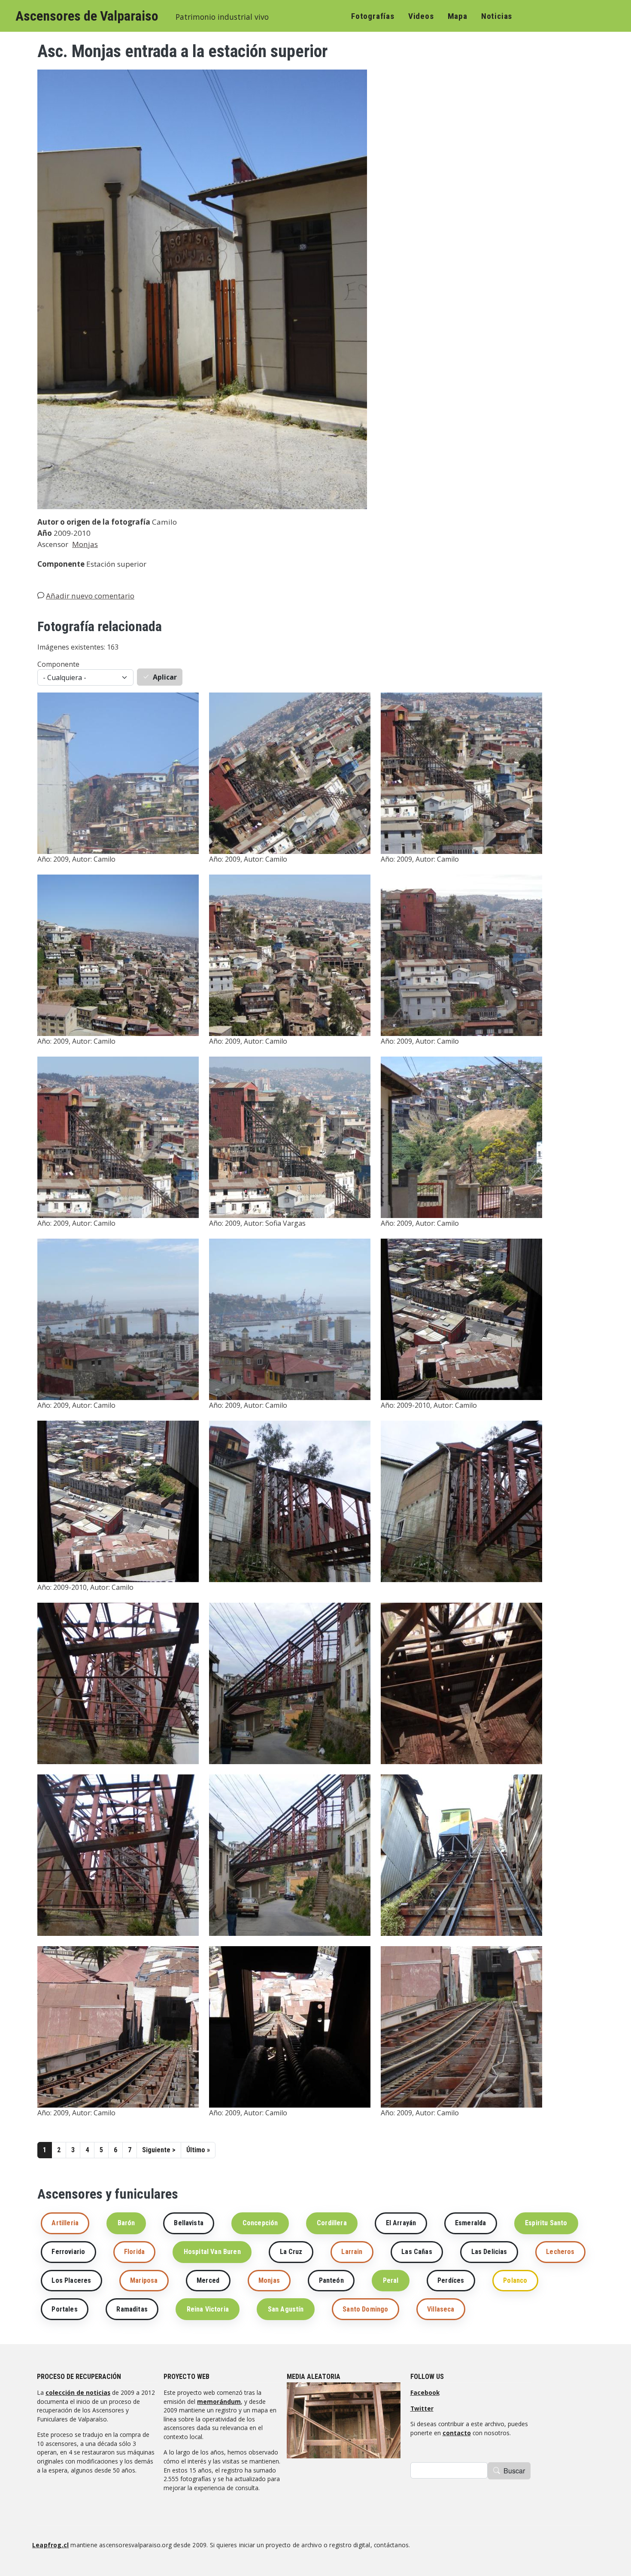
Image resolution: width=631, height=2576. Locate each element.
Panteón (331, 2280)
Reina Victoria (208, 2309)
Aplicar (165, 677)
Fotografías (373, 16)
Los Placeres (71, 2280)
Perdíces (451, 2280)
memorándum (219, 2401)
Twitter (422, 2408)
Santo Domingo (365, 2309)
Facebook (425, 2392)
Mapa (458, 16)
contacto (457, 2433)
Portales (64, 2309)
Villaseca (441, 2309)
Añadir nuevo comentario (90, 596)
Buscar (514, 2471)
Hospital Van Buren (212, 2252)
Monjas (85, 544)
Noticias (497, 16)
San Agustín (286, 2309)
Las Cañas (417, 2252)
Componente (58, 664)
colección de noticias (78, 2392)
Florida (134, 2252)
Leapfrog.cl (50, 2545)
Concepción (260, 2223)
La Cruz (291, 2252)
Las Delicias (489, 2252)
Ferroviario (68, 2252)
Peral (391, 2280)
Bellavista (189, 2223)
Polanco (515, 2280)
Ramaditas (132, 2309)
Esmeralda (470, 2223)
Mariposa (144, 2280)
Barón (126, 2223)
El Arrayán (401, 2223)
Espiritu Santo (546, 2223)
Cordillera (332, 2223)
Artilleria (65, 2223)
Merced (208, 2280)
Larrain (352, 2252)
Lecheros (560, 2252)
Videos (421, 16)
